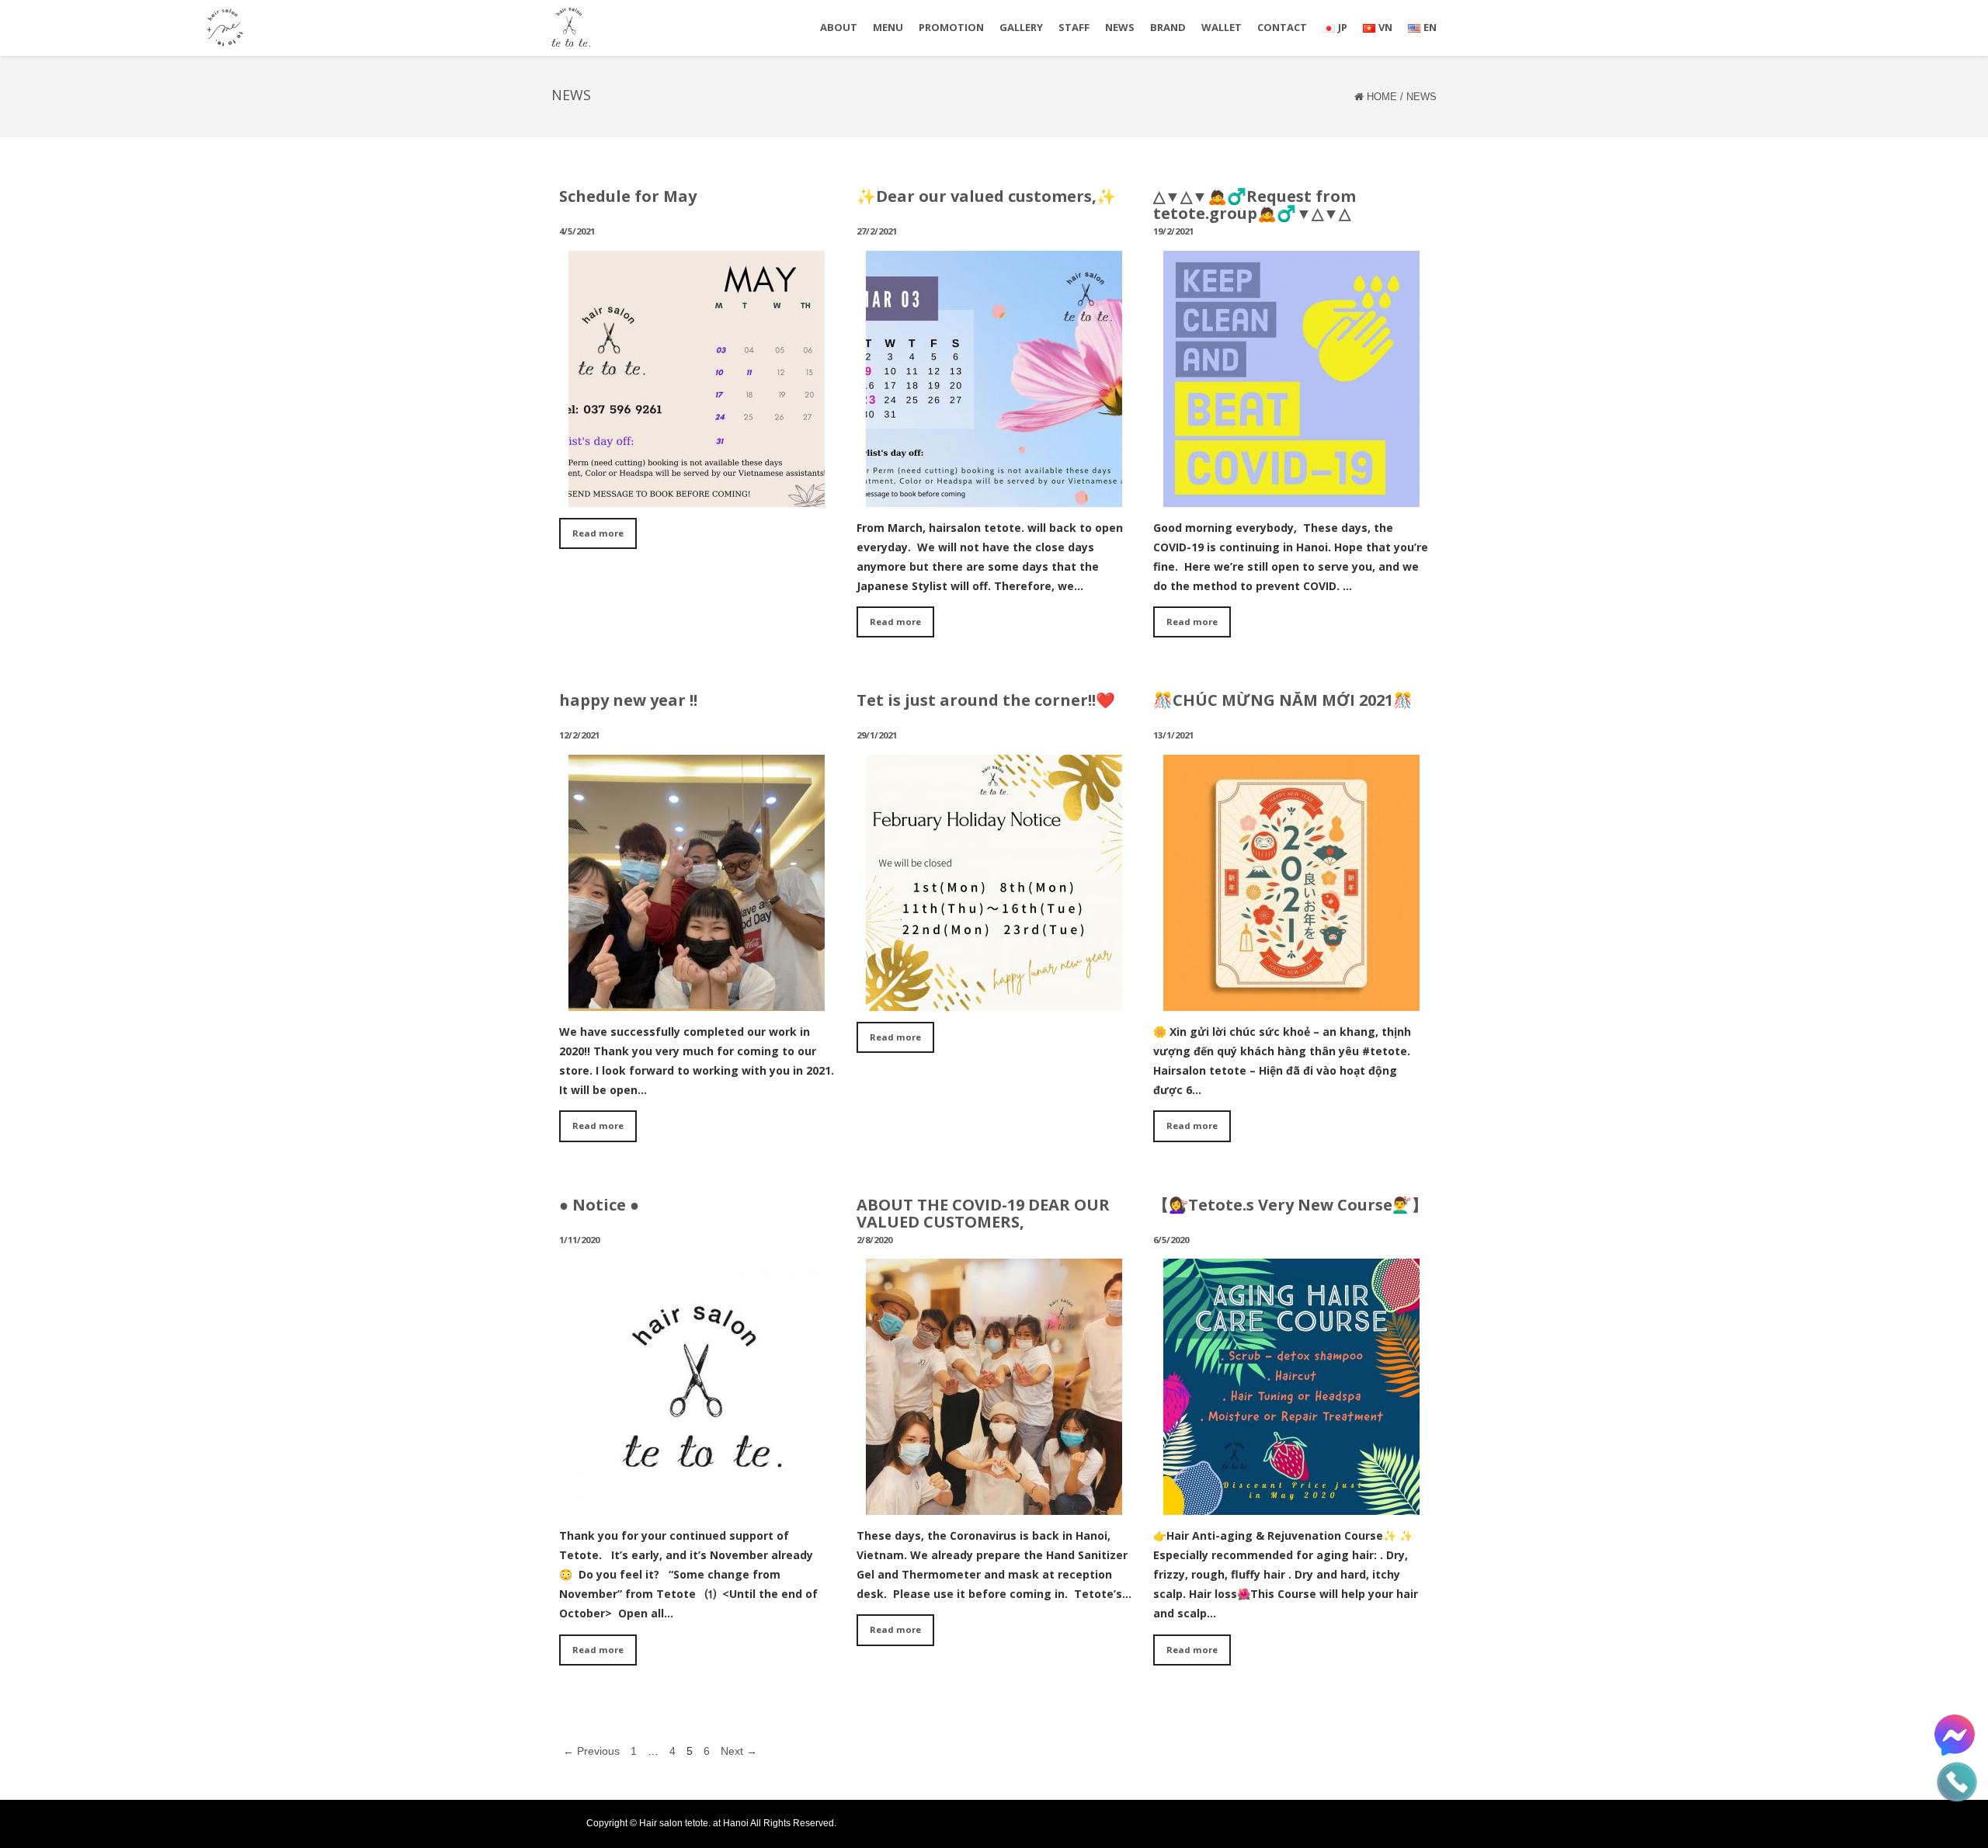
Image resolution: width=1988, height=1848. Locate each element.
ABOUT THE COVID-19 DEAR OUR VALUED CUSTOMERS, (983, 1213)
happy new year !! (628, 700)
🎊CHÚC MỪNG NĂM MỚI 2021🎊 (1283, 700)
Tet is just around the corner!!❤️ (986, 700)
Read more (598, 533)
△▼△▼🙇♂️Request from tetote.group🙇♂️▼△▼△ (1255, 205)
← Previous (591, 1751)
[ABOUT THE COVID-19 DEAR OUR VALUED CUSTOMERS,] (994, 1504)
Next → (739, 1751)
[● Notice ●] (697, 1504)
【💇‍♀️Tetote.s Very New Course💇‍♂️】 (1290, 1205)
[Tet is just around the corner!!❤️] (994, 1000)
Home (1382, 97)
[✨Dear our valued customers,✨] (994, 496)
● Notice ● (599, 1205)
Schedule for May (628, 196)
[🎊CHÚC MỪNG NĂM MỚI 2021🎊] (1291, 1000)
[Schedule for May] (697, 496)
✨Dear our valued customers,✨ (986, 196)
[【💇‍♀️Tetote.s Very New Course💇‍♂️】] (1291, 1504)
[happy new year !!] (697, 1000)
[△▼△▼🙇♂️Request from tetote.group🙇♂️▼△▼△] (1291, 496)
